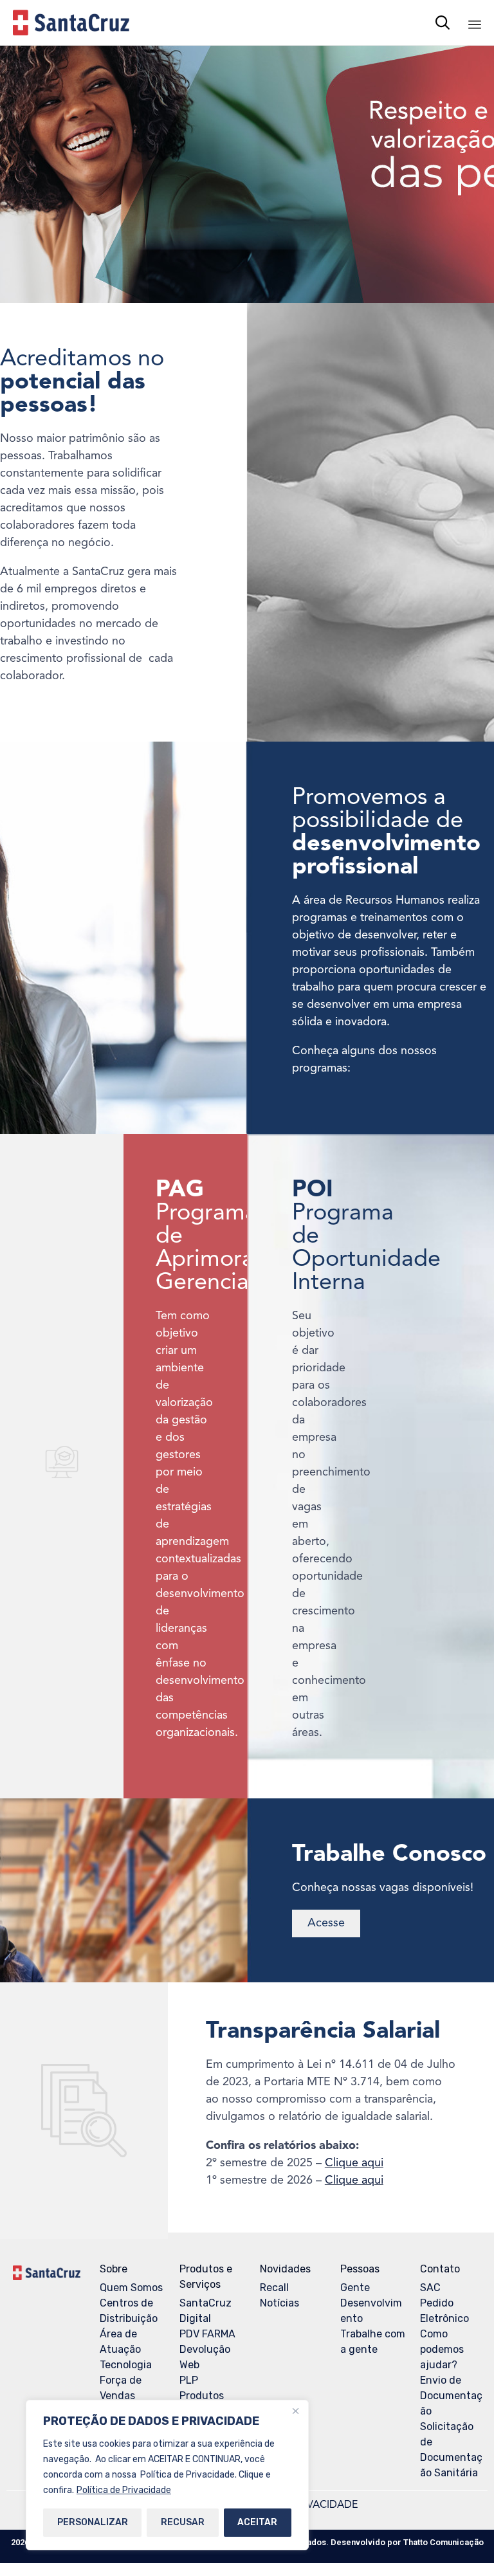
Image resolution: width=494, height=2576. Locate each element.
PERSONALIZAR (93, 2522)
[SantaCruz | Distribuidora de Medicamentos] (71, 23)
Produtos (202, 2396)
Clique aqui (354, 2163)
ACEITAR (257, 2522)
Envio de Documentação (451, 2396)
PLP (189, 2380)
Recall (274, 2288)
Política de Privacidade (124, 2490)
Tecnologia (126, 2365)
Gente (355, 2288)
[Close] (295, 2411)
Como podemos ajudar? (442, 2349)
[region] (167, 2475)
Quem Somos (131, 2288)
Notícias (279, 2303)
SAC (430, 2288)
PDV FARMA (207, 2334)
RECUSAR (183, 2522)
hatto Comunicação (444, 2542)
